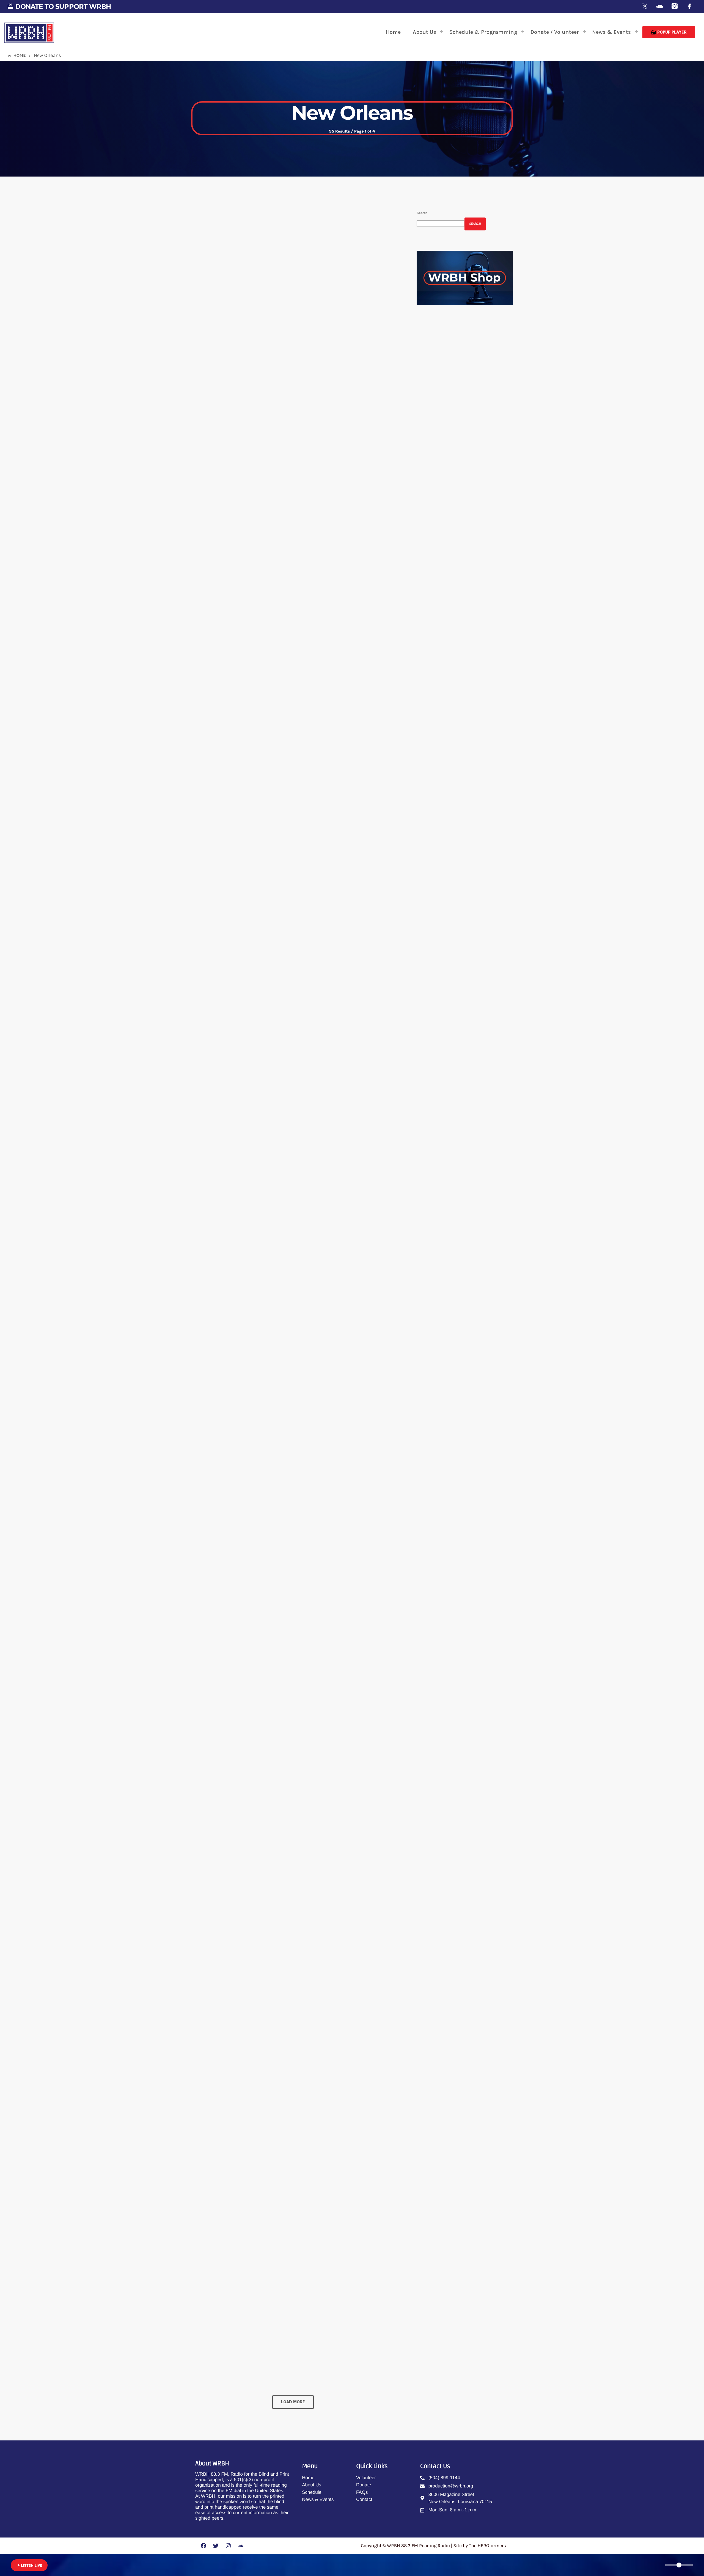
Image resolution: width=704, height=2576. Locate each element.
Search (422, 213)
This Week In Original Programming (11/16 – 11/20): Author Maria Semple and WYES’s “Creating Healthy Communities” (295, 2036)
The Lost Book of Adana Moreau (275, 359)
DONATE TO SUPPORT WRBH (59, 6)
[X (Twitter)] (645, 7)
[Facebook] (689, 7)
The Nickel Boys (240, 812)
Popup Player (669, 32)
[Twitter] (216, 2546)
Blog (212, 346)
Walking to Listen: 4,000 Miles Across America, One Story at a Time (286, 1271)
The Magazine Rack (461, 444)
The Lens (437, 371)
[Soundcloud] (660, 7)
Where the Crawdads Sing (263, 1038)
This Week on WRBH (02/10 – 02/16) (282, 585)
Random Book (456, 472)
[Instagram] (675, 7)
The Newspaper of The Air (467, 416)
